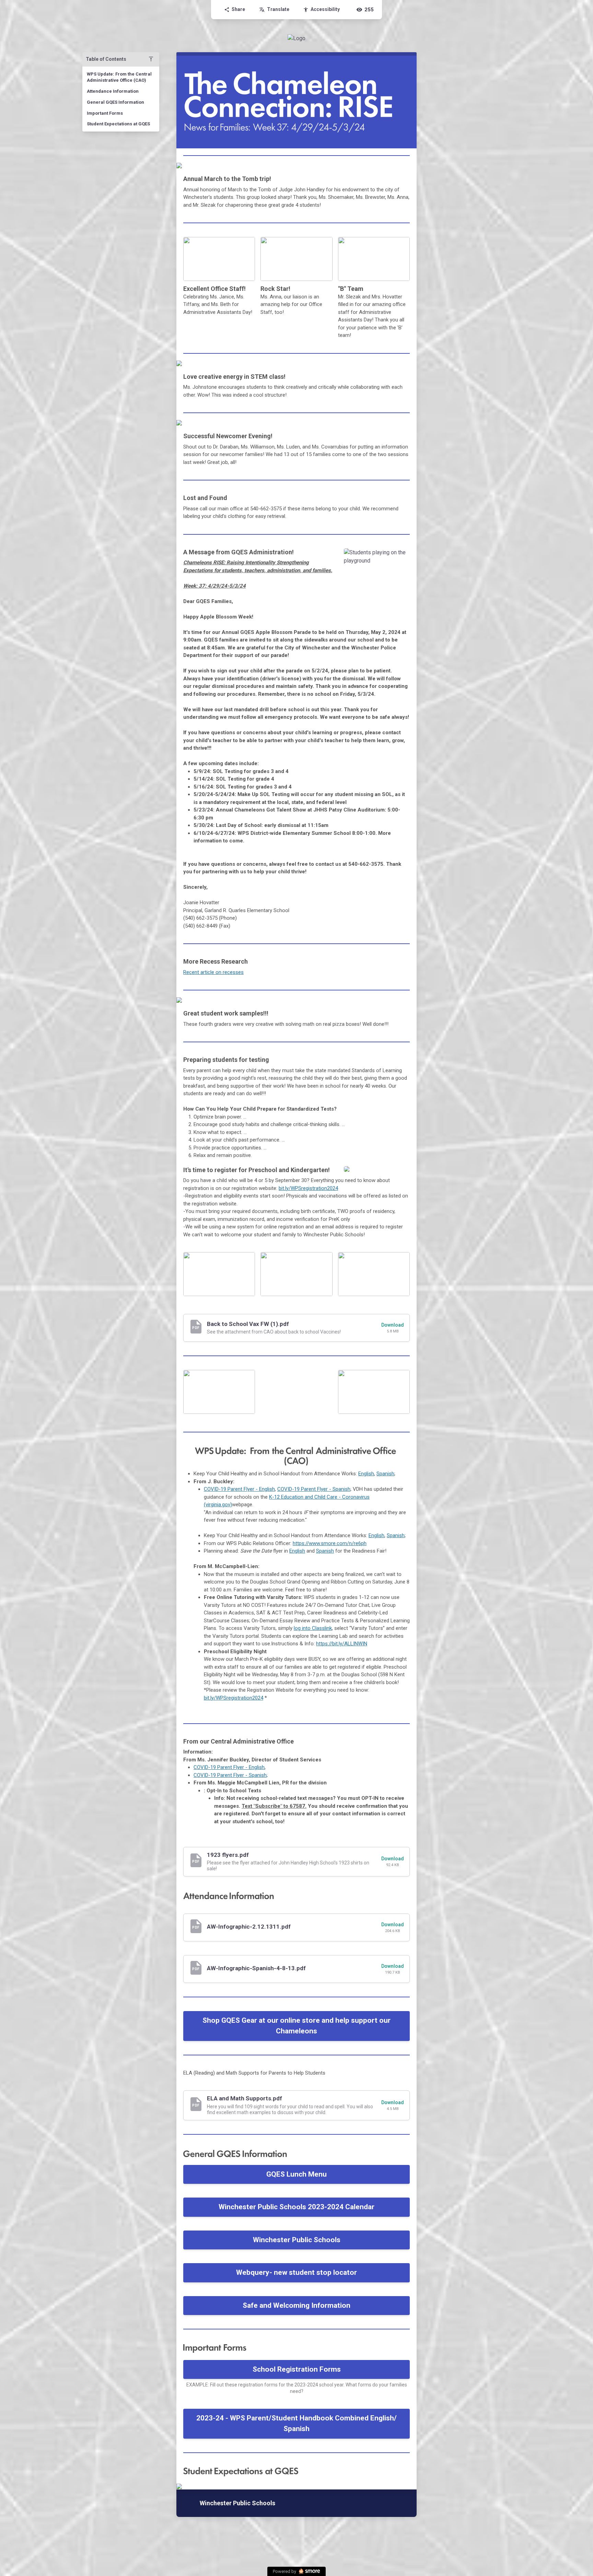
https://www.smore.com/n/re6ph (330, 1543)
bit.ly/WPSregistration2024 (308, 1188)
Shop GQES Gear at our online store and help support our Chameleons (296, 2026)
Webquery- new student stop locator (296, 2272)
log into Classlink (313, 1628)
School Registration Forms (297, 2369)
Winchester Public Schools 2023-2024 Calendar (296, 2207)
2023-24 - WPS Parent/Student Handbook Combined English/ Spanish (296, 2424)
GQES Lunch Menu (296, 2174)
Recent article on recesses (213, 972)
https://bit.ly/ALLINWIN (342, 1644)
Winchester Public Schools (297, 2240)
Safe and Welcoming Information (296, 2305)
